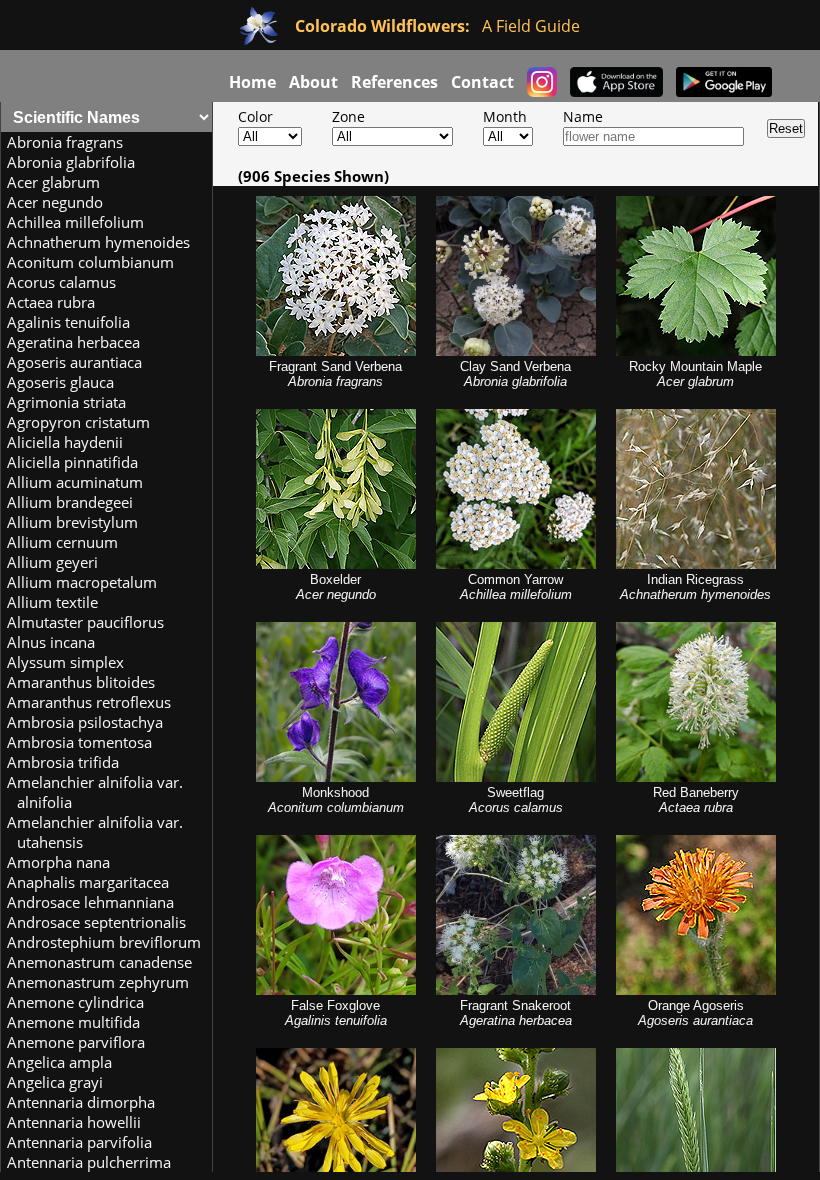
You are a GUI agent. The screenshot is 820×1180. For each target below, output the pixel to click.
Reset (786, 128)
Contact (482, 81)
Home (252, 81)
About (313, 81)
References (394, 81)
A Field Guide (437, 25)
